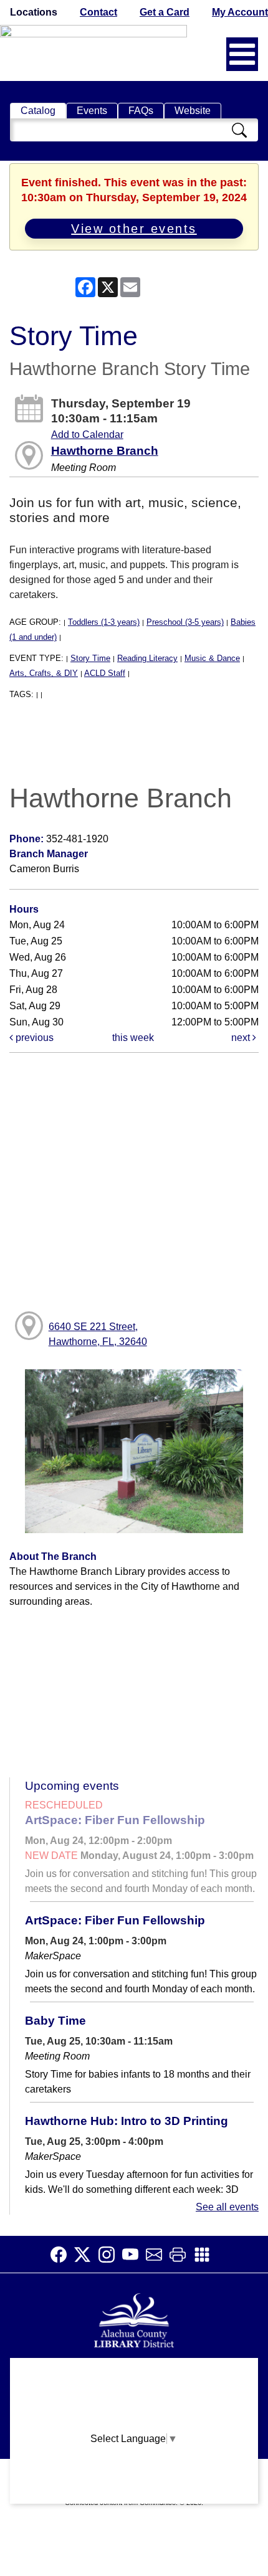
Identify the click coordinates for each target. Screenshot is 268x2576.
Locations (34, 12)
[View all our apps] (206, 2255)
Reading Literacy (147, 658)
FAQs (141, 111)
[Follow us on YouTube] (134, 2255)
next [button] (242, 1038)
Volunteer (134, 2470)
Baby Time (55, 2021)
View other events (134, 229)
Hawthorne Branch (105, 451)
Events (92, 111)
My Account (240, 12)
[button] (242, 54)
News (134, 2422)
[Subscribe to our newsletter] (158, 2255)
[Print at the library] (181, 2255)
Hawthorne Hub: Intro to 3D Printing (127, 2121)
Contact (98, 12)
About (134, 2373)
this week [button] (133, 1038)
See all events (227, 2207)
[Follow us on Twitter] (86, 2255)
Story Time (90, 658)
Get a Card (165, 12)
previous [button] (33, 1038)
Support (134, 2398)
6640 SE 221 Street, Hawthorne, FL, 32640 (98, 1334)
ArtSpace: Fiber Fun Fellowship (115, 1820)
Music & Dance (212, 658)
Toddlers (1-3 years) (104, 622)
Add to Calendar (87, 435)
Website (193, 111)
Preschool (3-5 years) (185, 622)
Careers (134, 2495)
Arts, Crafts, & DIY (44, 673)
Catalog (38, 111)
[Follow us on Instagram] (110, 2255)
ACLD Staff (105, 673)
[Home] (134, 2319)
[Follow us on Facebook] (62, 2255)
